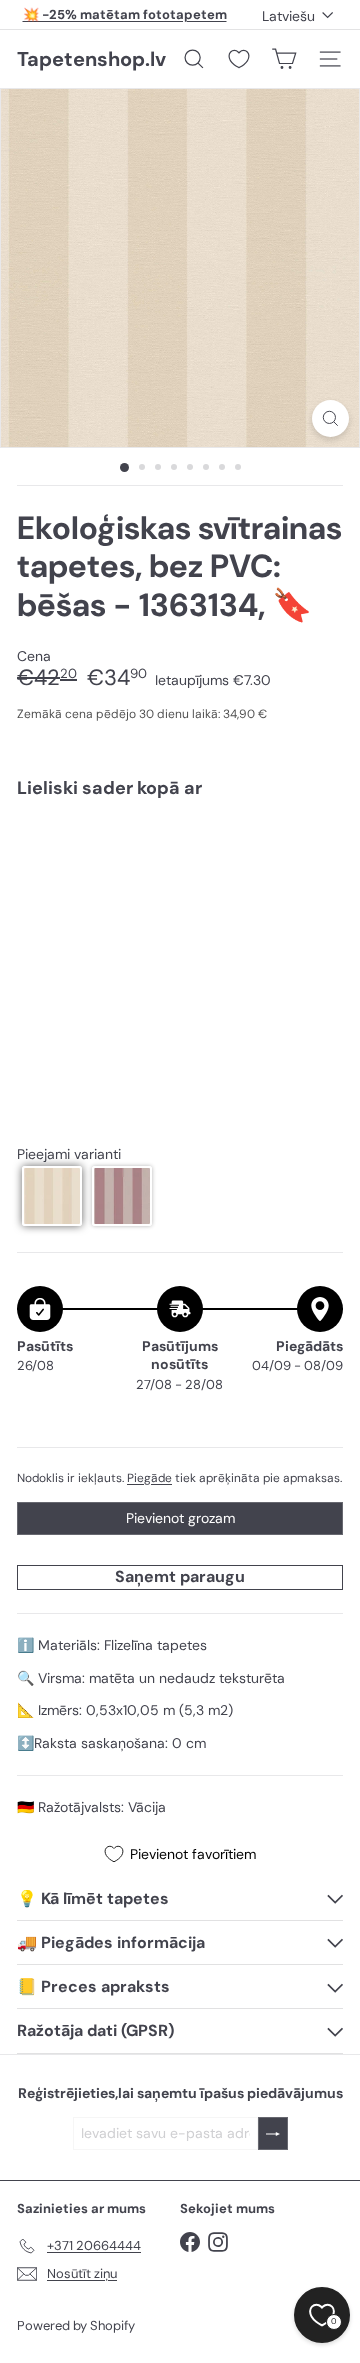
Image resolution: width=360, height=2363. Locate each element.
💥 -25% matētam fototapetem (125, 14)
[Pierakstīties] (273, 2133)
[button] (52, 1196)
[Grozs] (284, 59)
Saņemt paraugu (180, 1576)
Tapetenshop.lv (91, 59)
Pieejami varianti (69, 1154)
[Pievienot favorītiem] (316, 855)
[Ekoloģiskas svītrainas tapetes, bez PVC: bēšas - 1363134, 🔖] (180, 884)
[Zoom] (330, 418)
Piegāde (149, 1478)
